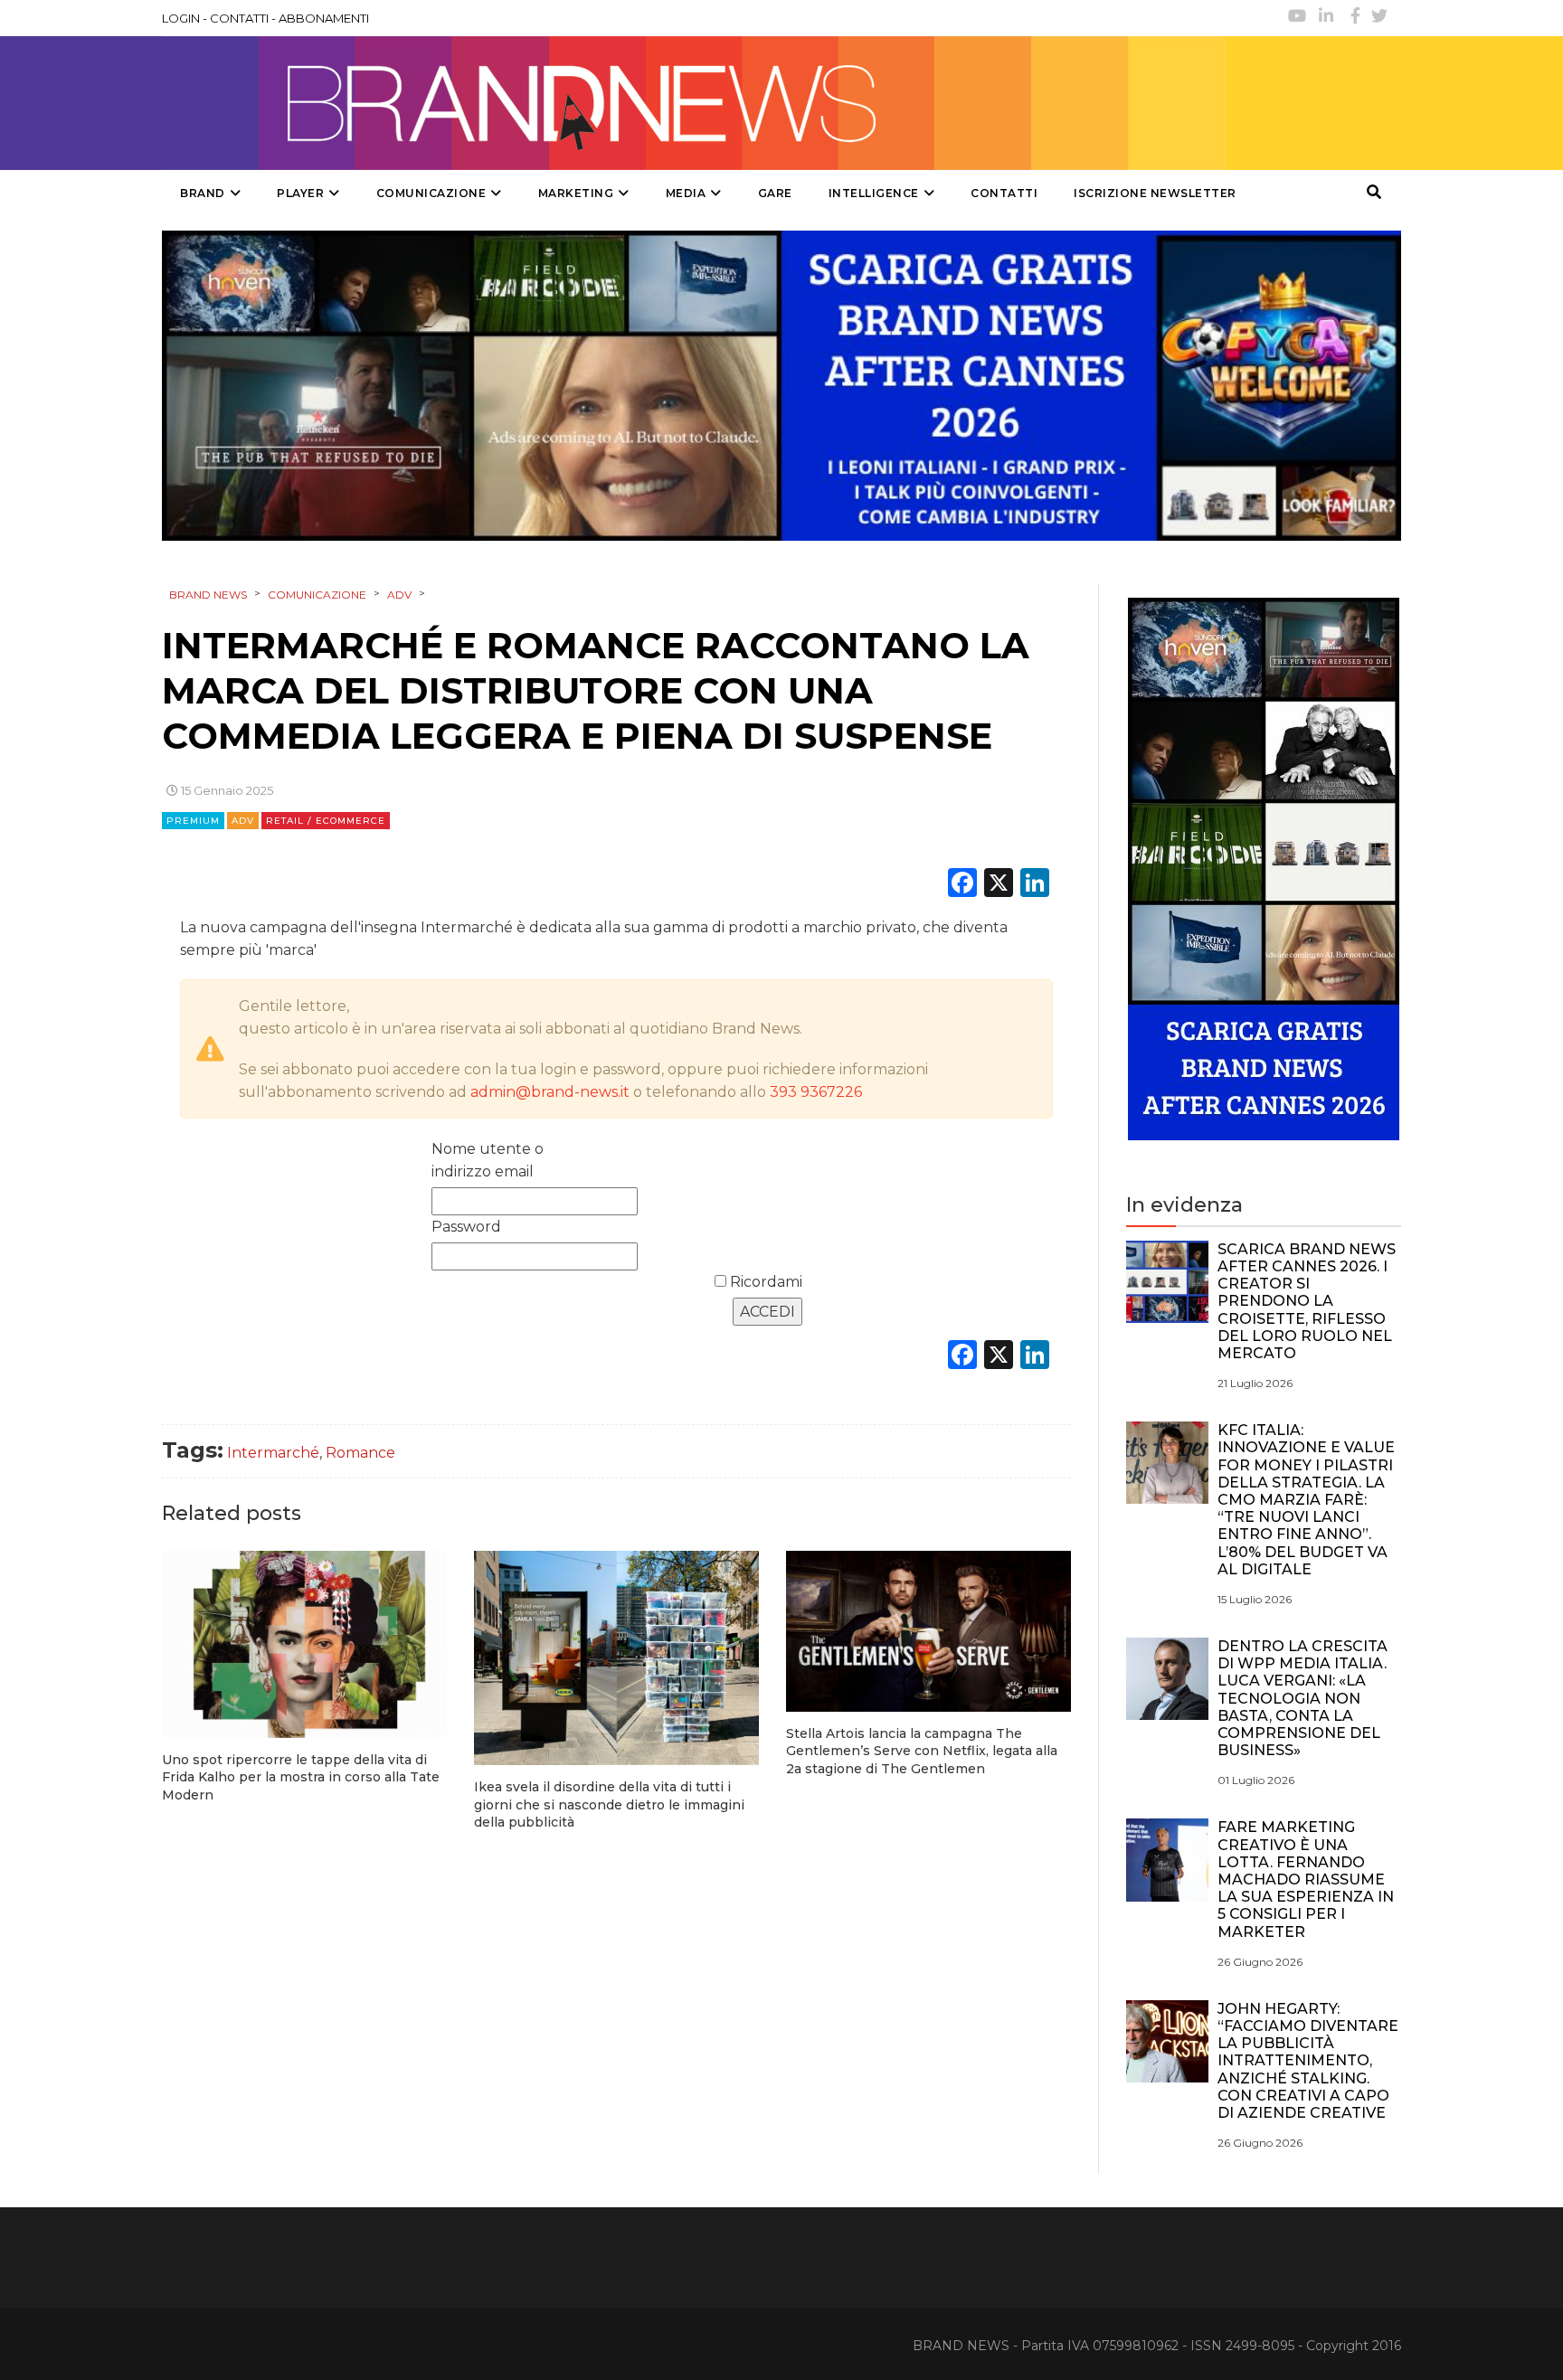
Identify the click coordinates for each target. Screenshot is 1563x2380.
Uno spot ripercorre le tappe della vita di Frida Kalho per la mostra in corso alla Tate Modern (301, 1777)
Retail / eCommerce (326, 821)
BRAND (203, 193)
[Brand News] (694, 103)
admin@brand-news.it (550, 1092)
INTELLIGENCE (874, 193)
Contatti (1004, 193)
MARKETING (576, 193)
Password (466, 1227)
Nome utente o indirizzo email (488, 1160)
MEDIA (686, 193)
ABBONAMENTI (324, 18)
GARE (775, 193)
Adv (243, 821)
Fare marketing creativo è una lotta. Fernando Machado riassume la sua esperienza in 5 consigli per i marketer (1306, 1879)
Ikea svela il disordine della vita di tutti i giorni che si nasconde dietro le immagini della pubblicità (609, 1804)
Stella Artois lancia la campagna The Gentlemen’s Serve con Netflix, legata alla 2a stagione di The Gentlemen (922, 1751)
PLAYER (300, 193)
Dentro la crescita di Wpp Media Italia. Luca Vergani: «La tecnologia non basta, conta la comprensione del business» (1302, 1698)
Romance (360, 1453)
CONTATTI (239, 18)
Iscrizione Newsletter (1155, 193)
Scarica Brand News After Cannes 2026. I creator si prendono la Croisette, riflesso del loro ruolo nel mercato (1307, 1301)
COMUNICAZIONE (431, 193)
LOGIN (181, 18)
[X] (999, 885)
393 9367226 (816, 1092)
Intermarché (273, 1453)
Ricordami (764, 1282)
